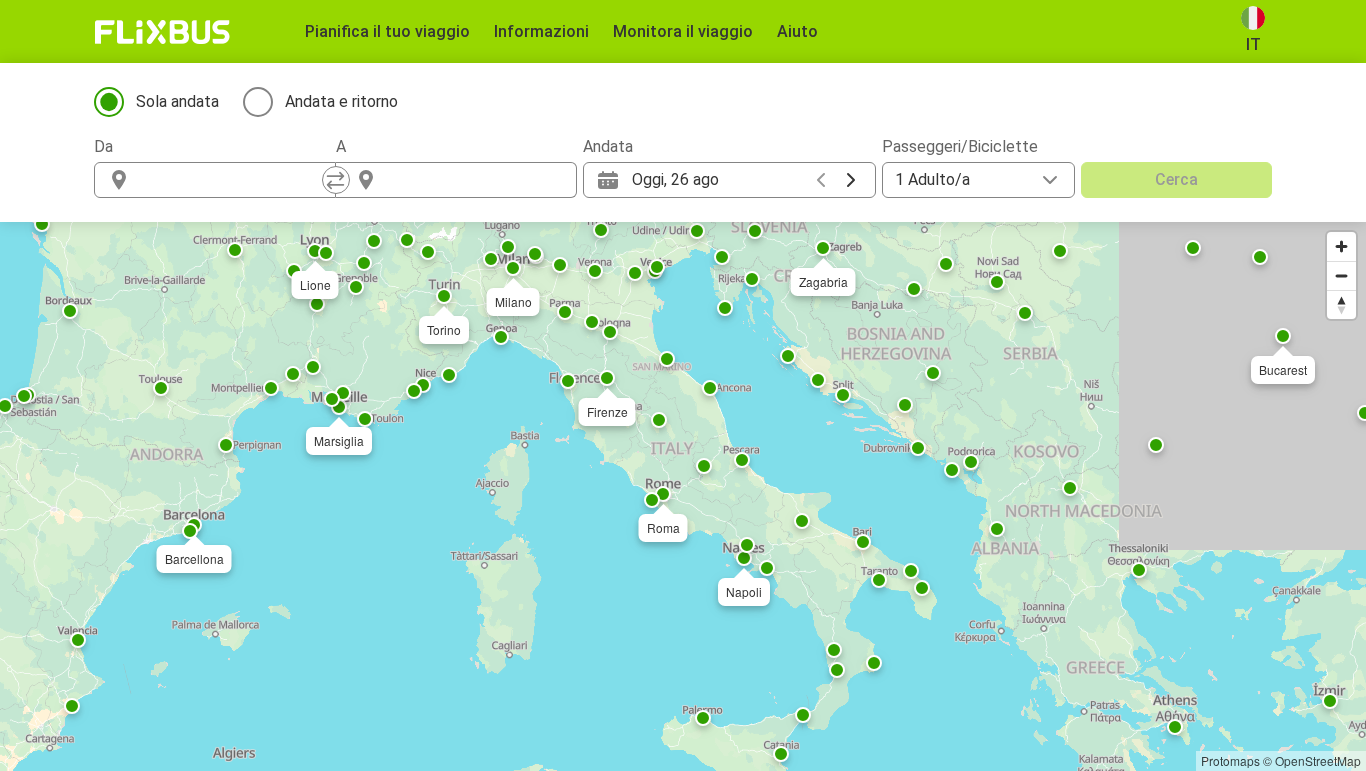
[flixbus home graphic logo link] (162, 32)
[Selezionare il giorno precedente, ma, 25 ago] (821, 180)
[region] (683, 496)
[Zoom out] (1341, 275)
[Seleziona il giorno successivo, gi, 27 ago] (851, 180)
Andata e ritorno (341, 101)
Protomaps (1230, 760)
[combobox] (233, 180)
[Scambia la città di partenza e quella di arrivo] (336, 180)
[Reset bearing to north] (1341, 304)
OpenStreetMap (1318, 760)
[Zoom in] (1341, 246)
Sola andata (177, 101)
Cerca (1176, 179)
